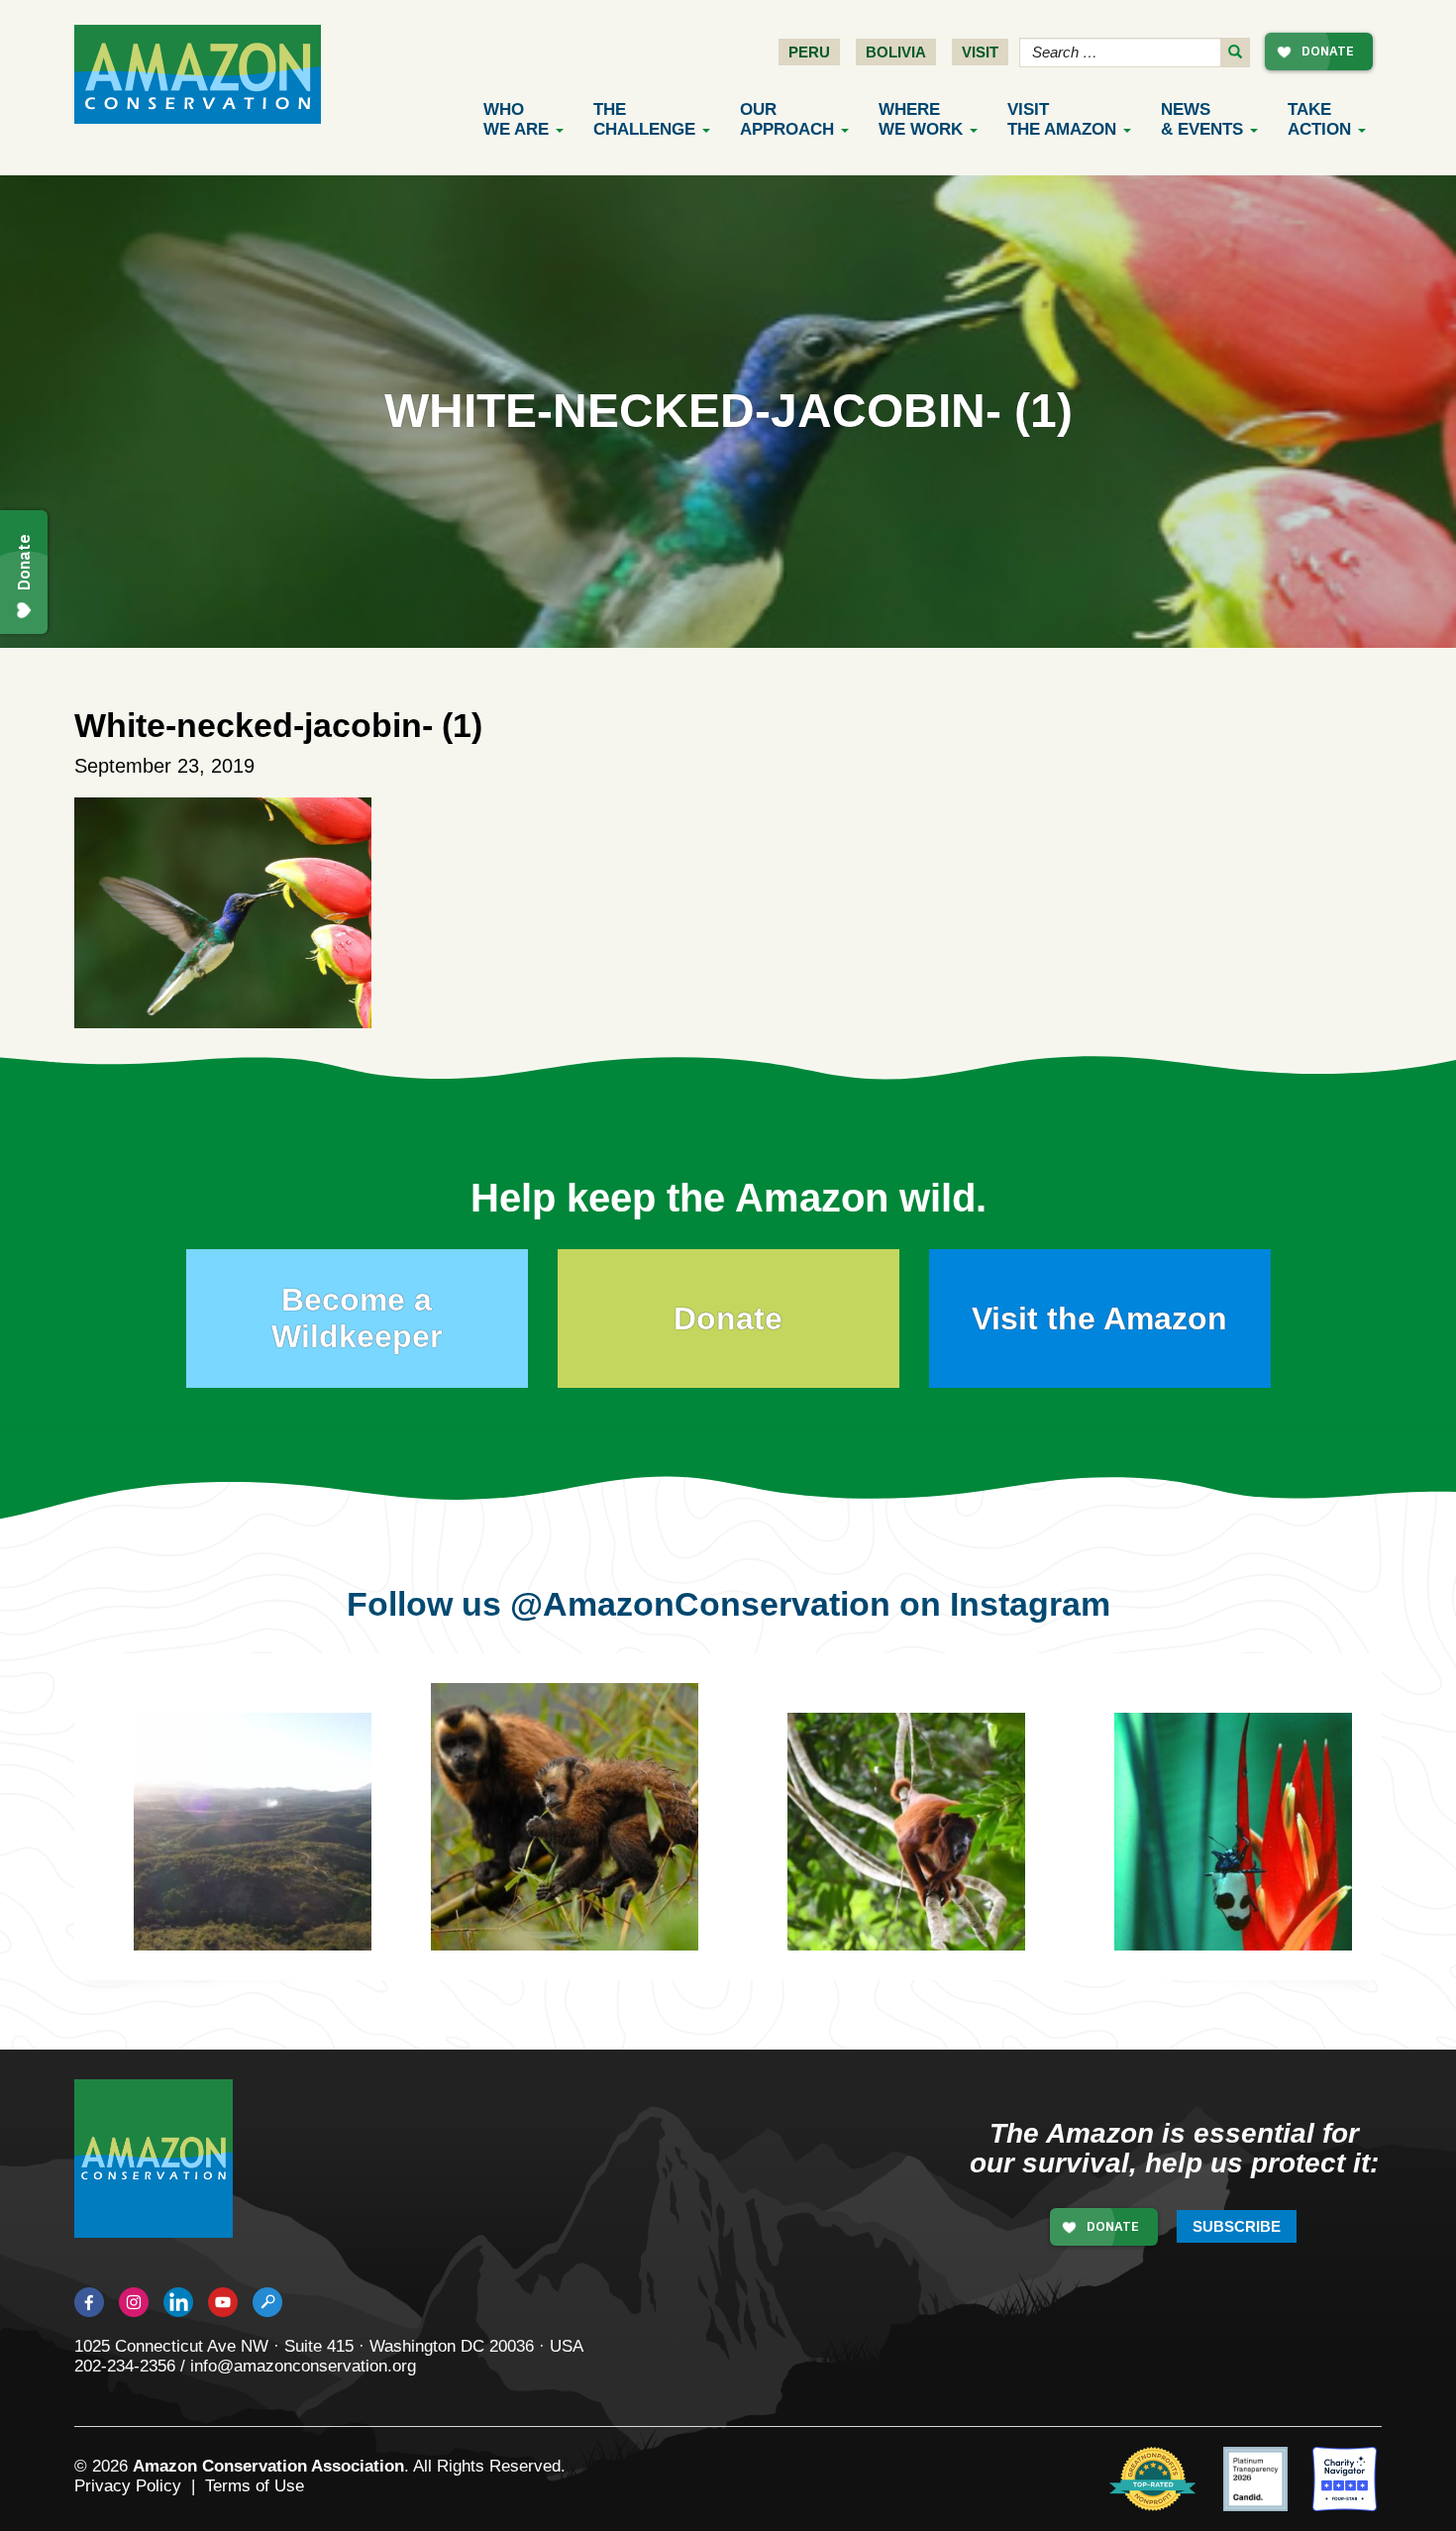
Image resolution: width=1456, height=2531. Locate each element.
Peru (809, 52)
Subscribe (1237, 2226)
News (1202, 119)
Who (516, 119)
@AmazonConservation (700, 1604)
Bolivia (896, 52)
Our (787, 119)
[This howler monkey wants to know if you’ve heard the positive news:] (921, 1846)
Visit (980, 52)
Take (1319, 119)
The (644, 119)
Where (921, 119)
